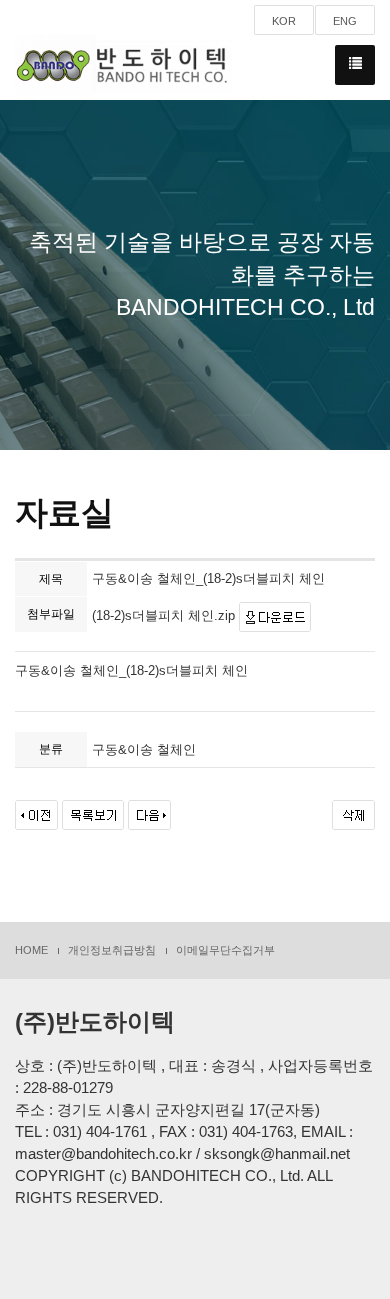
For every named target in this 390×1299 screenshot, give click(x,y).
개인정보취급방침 (112, 950)
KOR (284, 21)
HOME (31, 950)
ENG (345, 21)
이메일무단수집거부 (225, 950)
